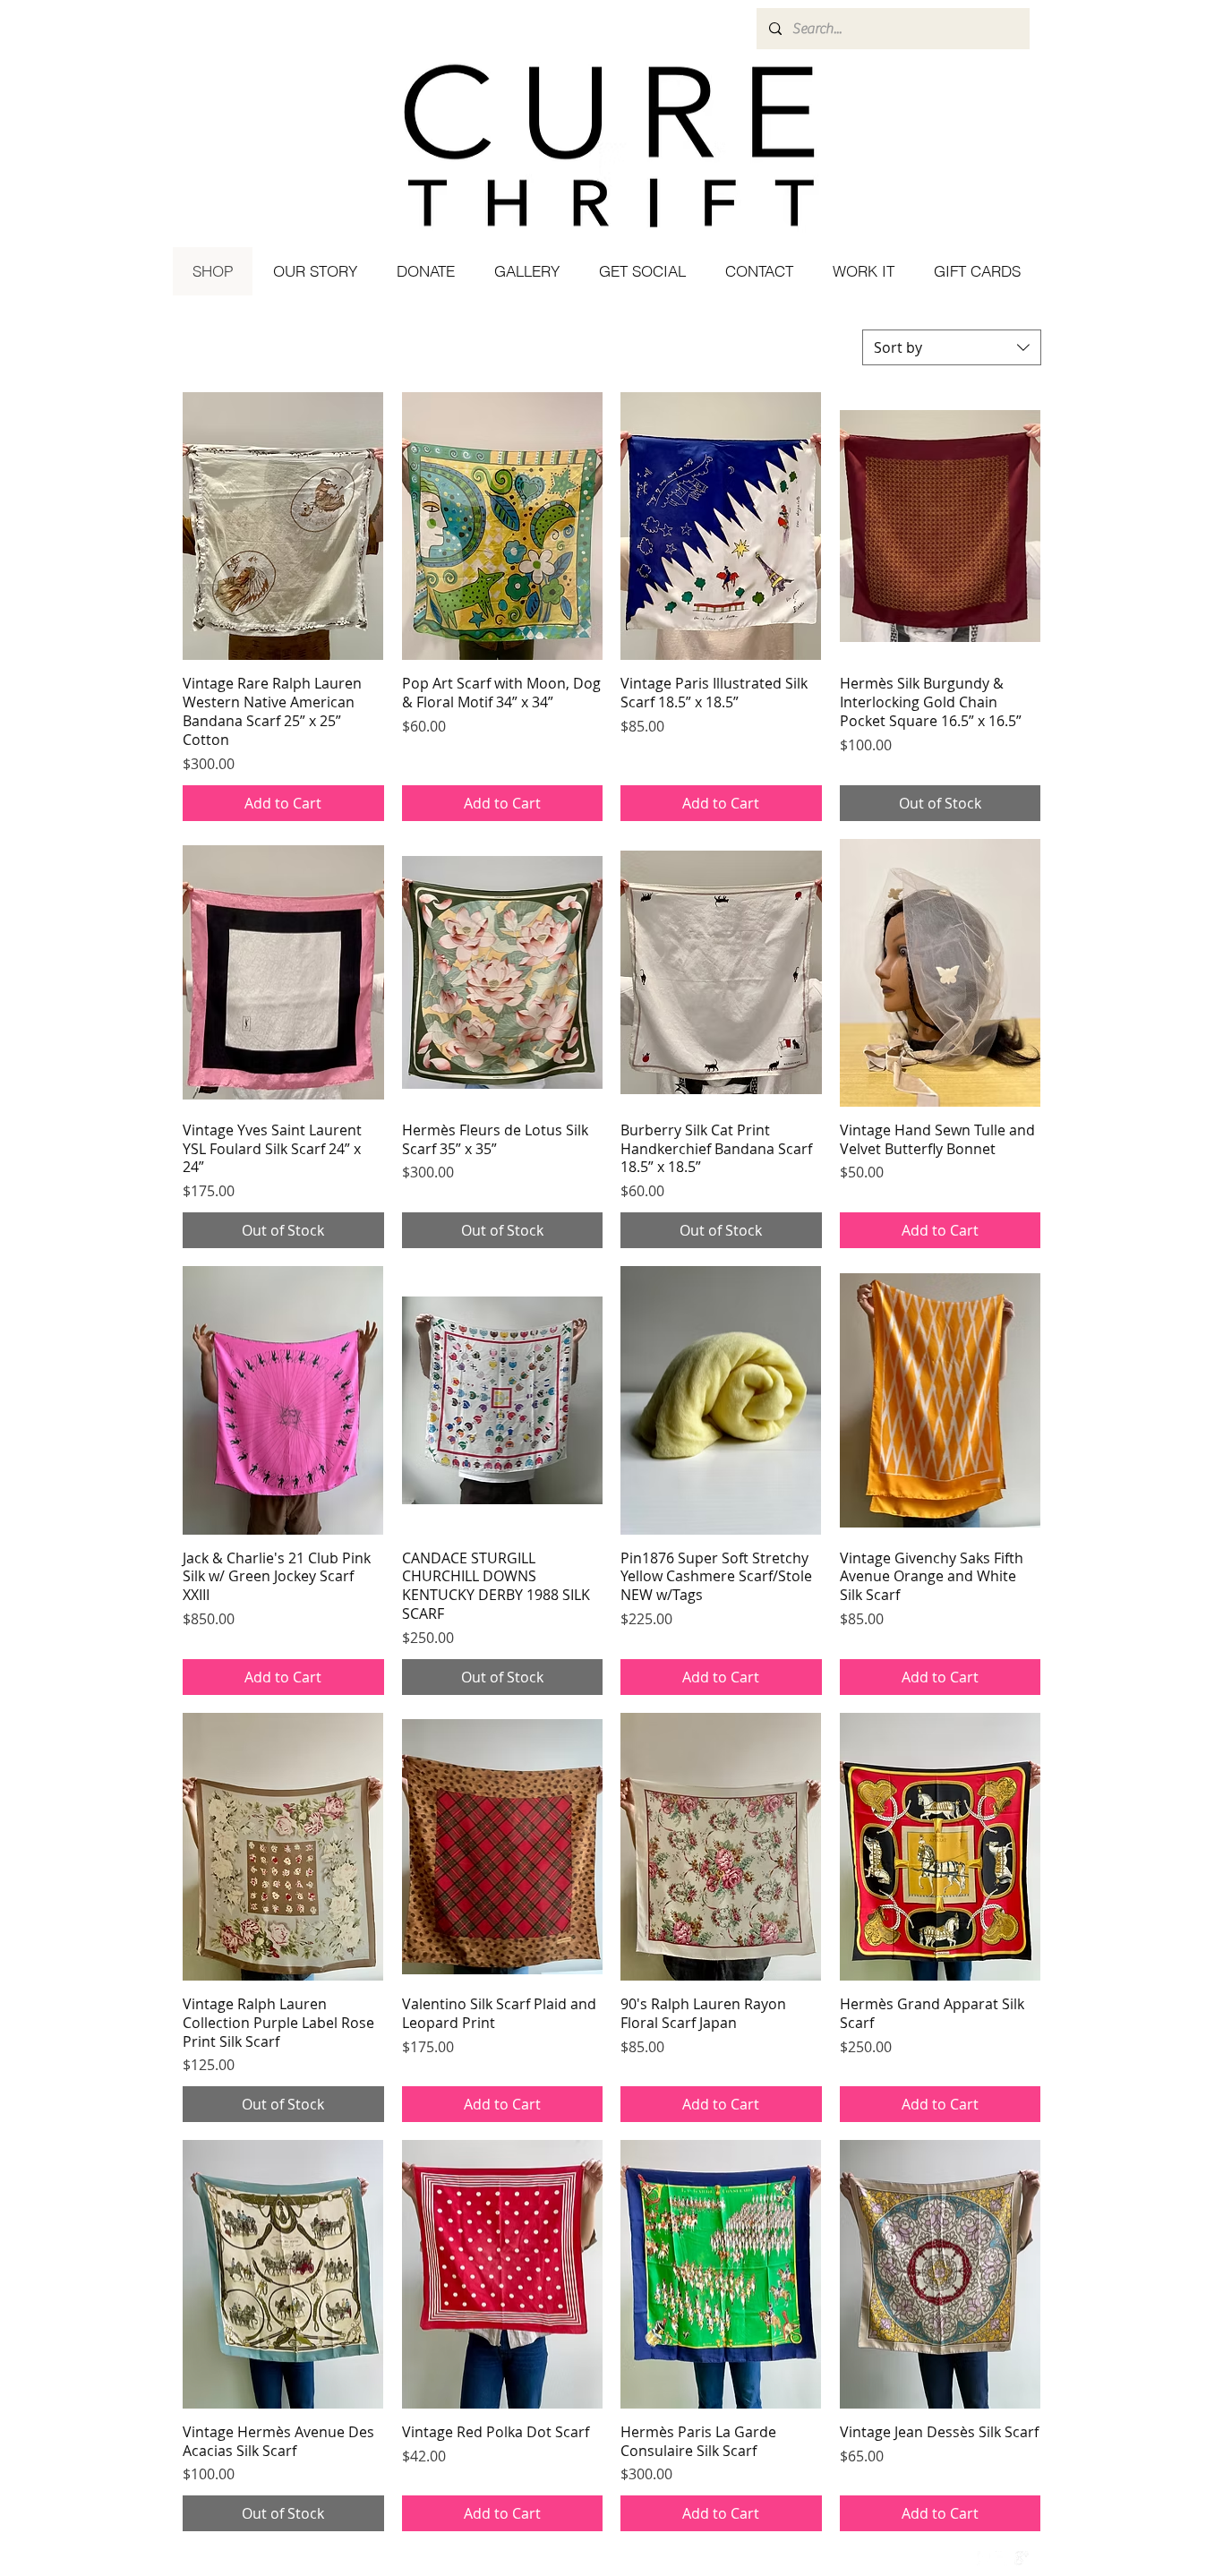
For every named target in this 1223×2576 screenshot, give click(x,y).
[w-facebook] (984, 2558)
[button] (641, 271)
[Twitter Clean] (1003, 2558)
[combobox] (952, 347)
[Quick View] (283, 526)
